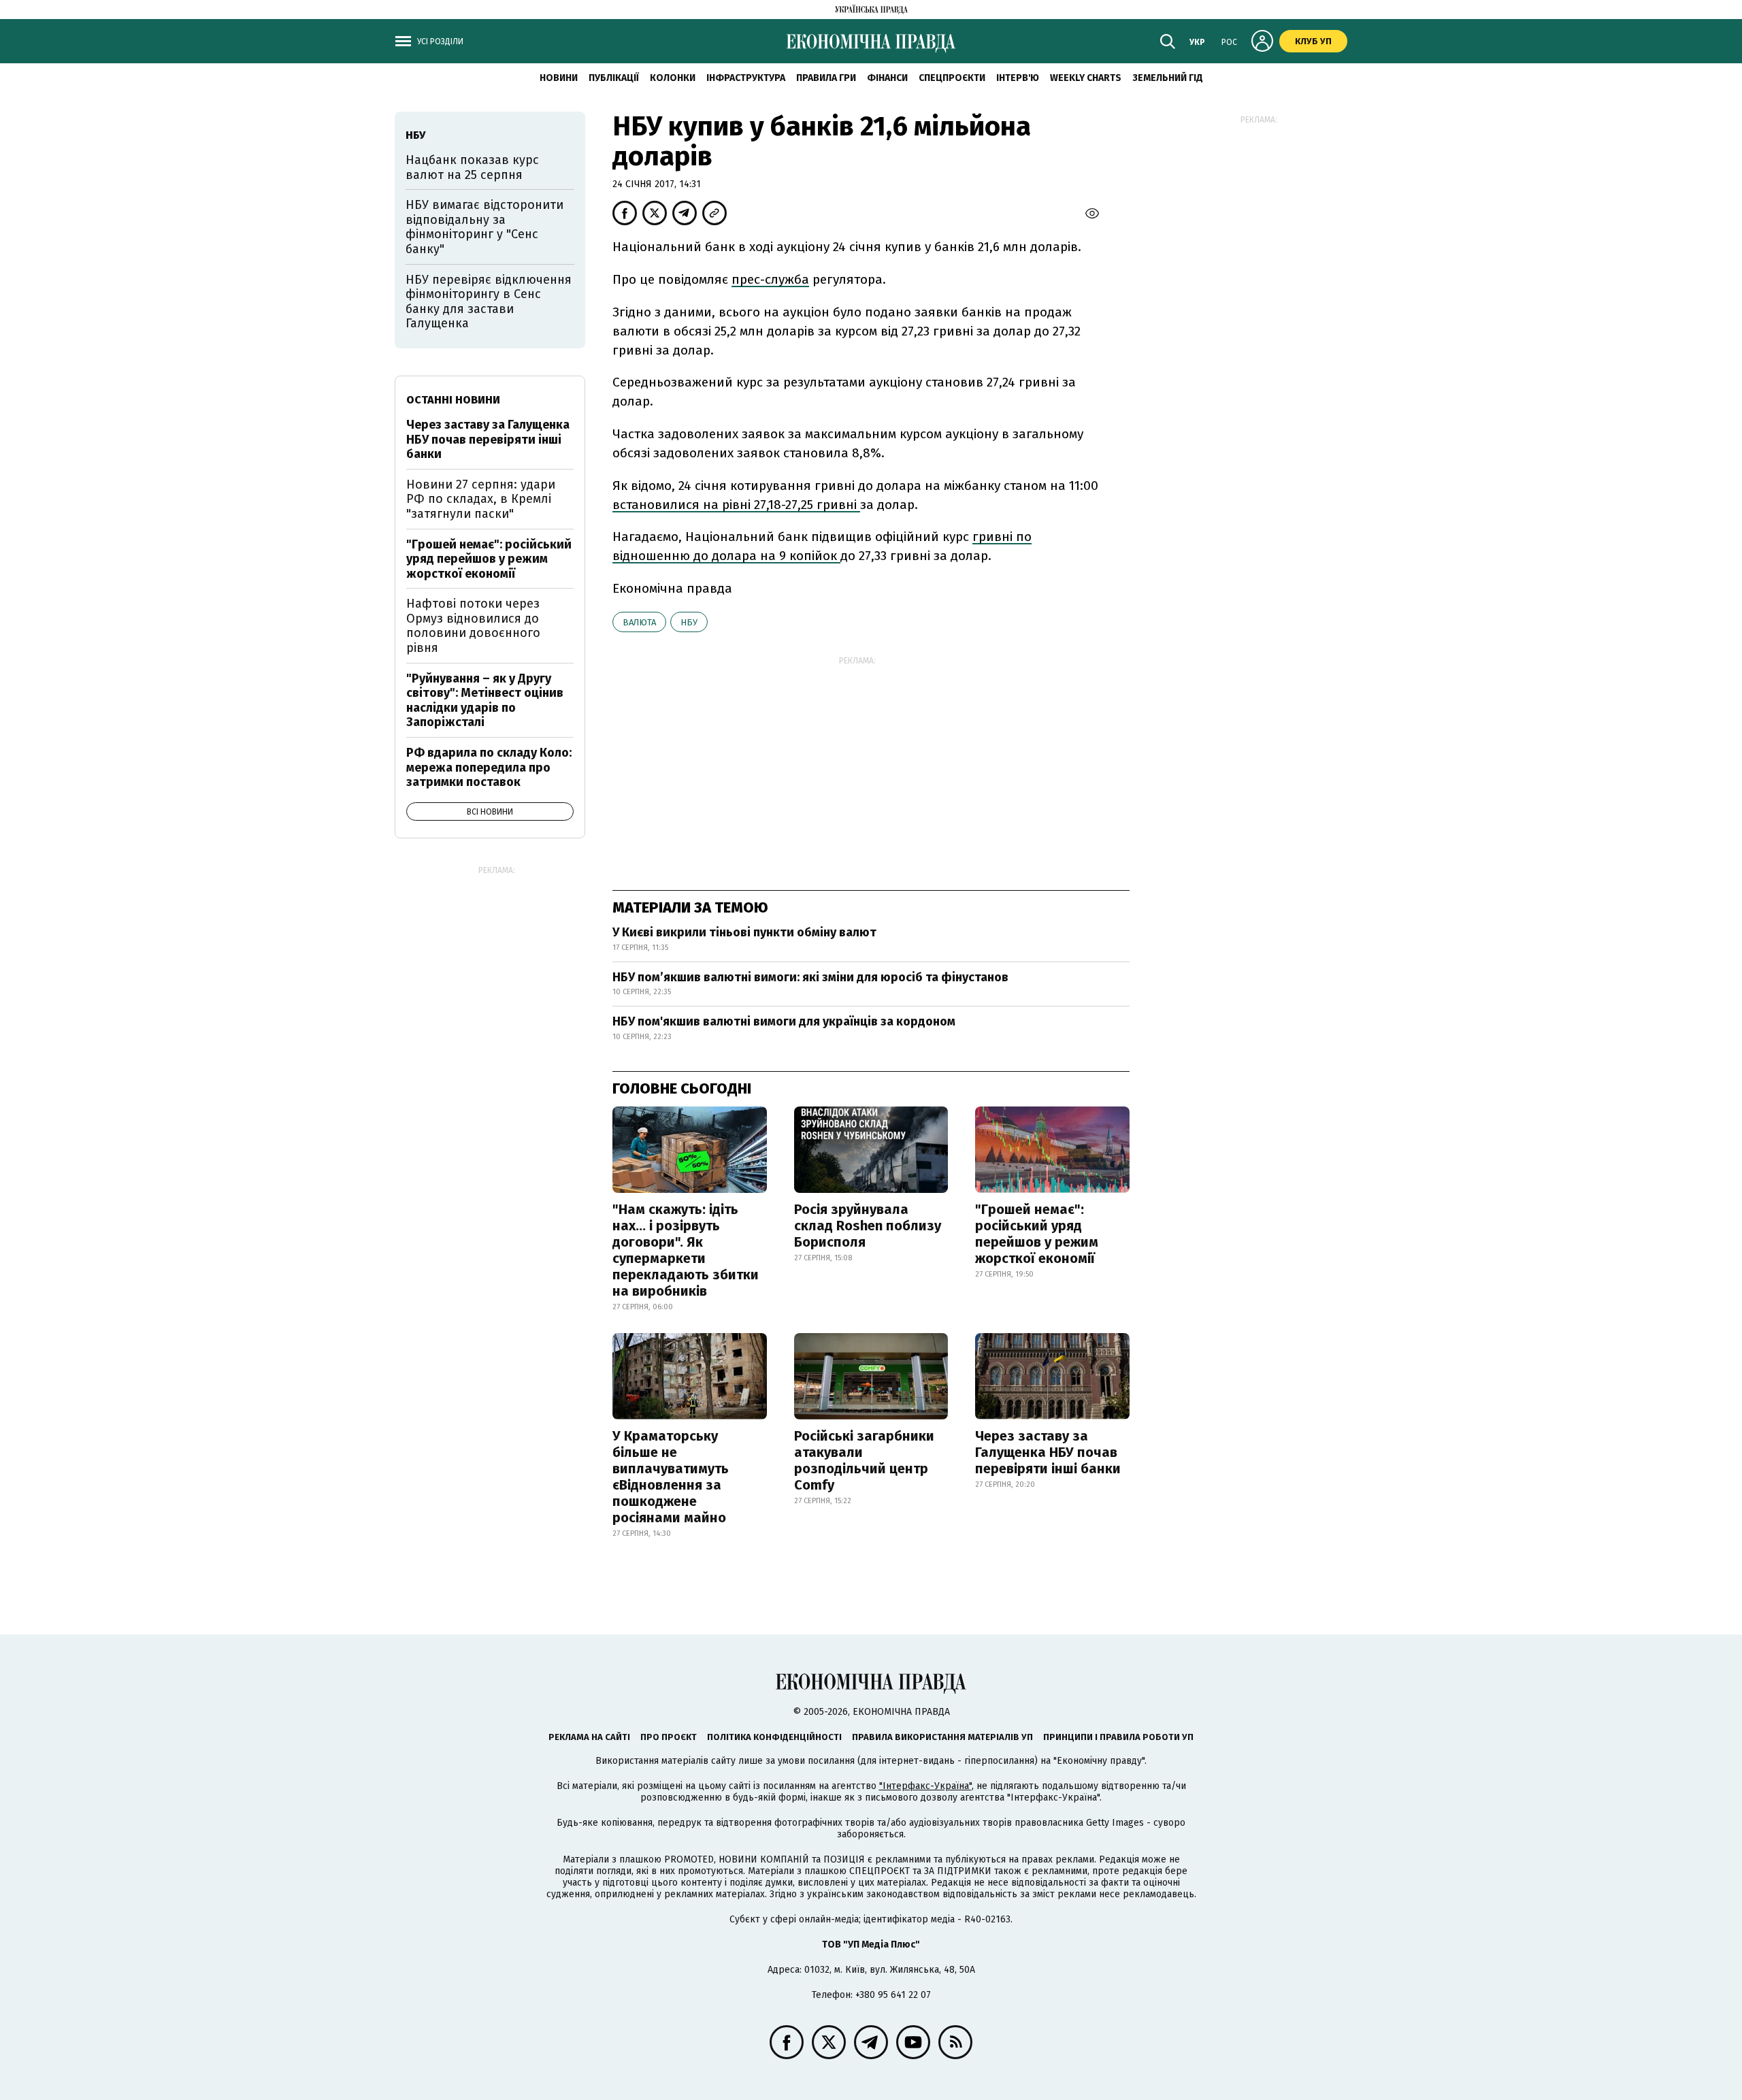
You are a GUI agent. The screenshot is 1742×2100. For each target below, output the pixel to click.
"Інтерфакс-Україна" (925, 1786)
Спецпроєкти (952, 78)
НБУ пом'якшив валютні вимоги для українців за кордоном (784, 1021)
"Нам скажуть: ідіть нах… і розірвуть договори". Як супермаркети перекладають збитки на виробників (686, 1250)
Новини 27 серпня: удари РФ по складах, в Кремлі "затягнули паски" (481, 499)
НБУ (689, 622)
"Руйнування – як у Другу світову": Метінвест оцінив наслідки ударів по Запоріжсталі (485, 701)
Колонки (673, 78)
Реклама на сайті (589, 1737)
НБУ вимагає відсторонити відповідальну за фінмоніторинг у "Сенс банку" (484, 227)
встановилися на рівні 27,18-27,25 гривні (736, 505)
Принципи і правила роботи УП (1118, 1737)
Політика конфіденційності (774, 1737)
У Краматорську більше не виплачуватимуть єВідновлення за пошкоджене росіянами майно (671, 1477)
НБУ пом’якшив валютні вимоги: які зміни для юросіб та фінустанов (810, 977)
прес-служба (770, 279)
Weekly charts (1086, 78)
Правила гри (826, 78)
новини (559, 78)
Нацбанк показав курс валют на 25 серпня (472, 167)
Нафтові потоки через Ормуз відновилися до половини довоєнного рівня (473, 626)
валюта (639, 622)
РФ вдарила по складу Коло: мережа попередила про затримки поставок (489, 767)
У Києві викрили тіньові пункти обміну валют (744, 932)
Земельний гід (1168, 78)
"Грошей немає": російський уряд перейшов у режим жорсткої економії (1037, 1234)
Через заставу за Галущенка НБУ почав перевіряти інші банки (1048, 1452)
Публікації (614, 78)
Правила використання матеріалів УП (942, 1737)
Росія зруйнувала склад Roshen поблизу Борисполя (868, 1226)
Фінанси (887, 78)
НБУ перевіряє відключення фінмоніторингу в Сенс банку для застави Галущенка (489, 302)
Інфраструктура (746, 78)
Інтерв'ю (1018, 78)
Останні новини (453, 400)
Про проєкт (669, 1737)
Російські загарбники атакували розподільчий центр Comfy (864, 1460)
